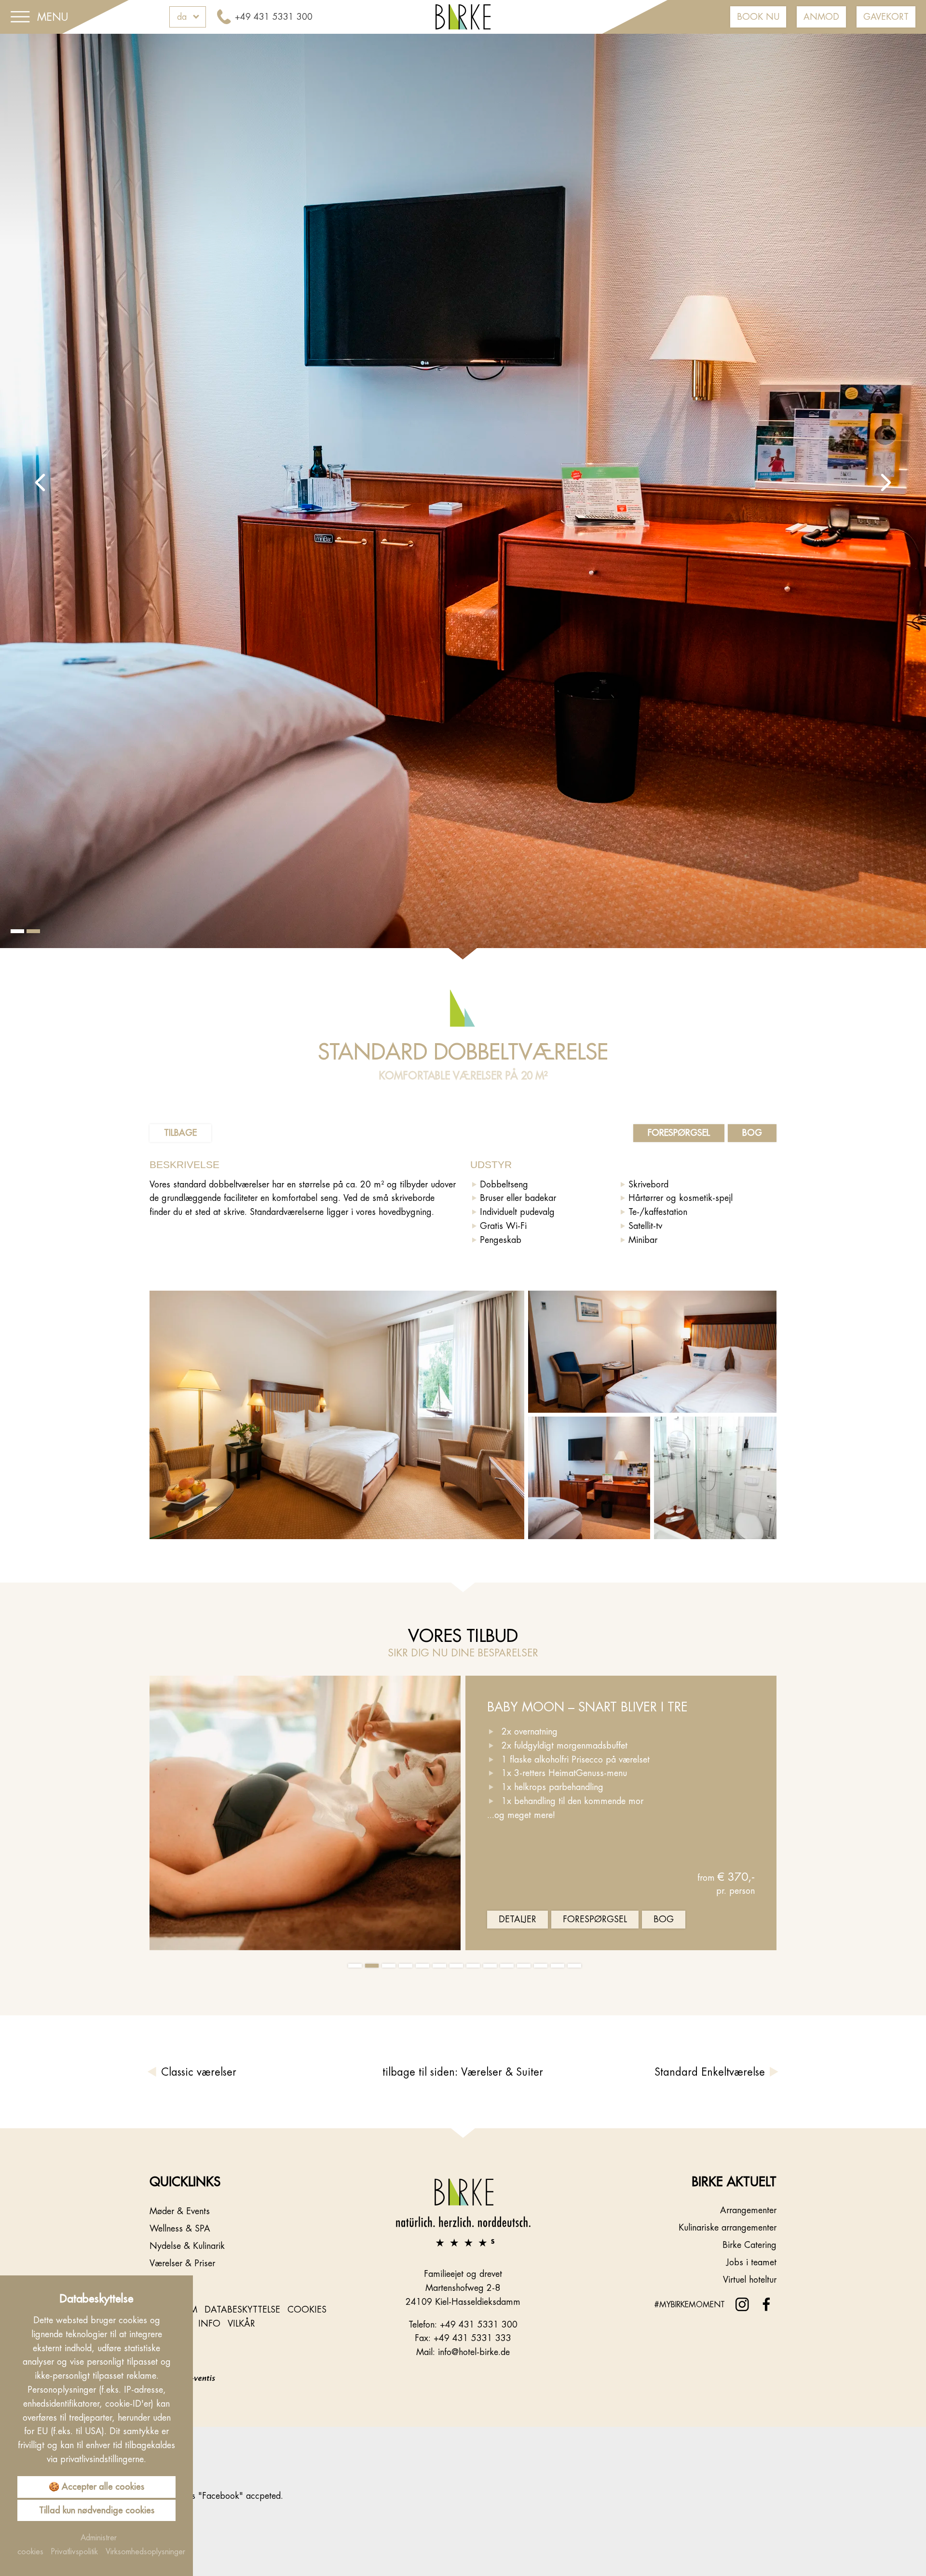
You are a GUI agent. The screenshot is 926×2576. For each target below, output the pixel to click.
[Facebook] (766, 2305)
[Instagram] (742, 2305)
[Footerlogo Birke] (463, 2211)
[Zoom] (463, 497)
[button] (40, 482)
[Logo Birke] (463, 16)
